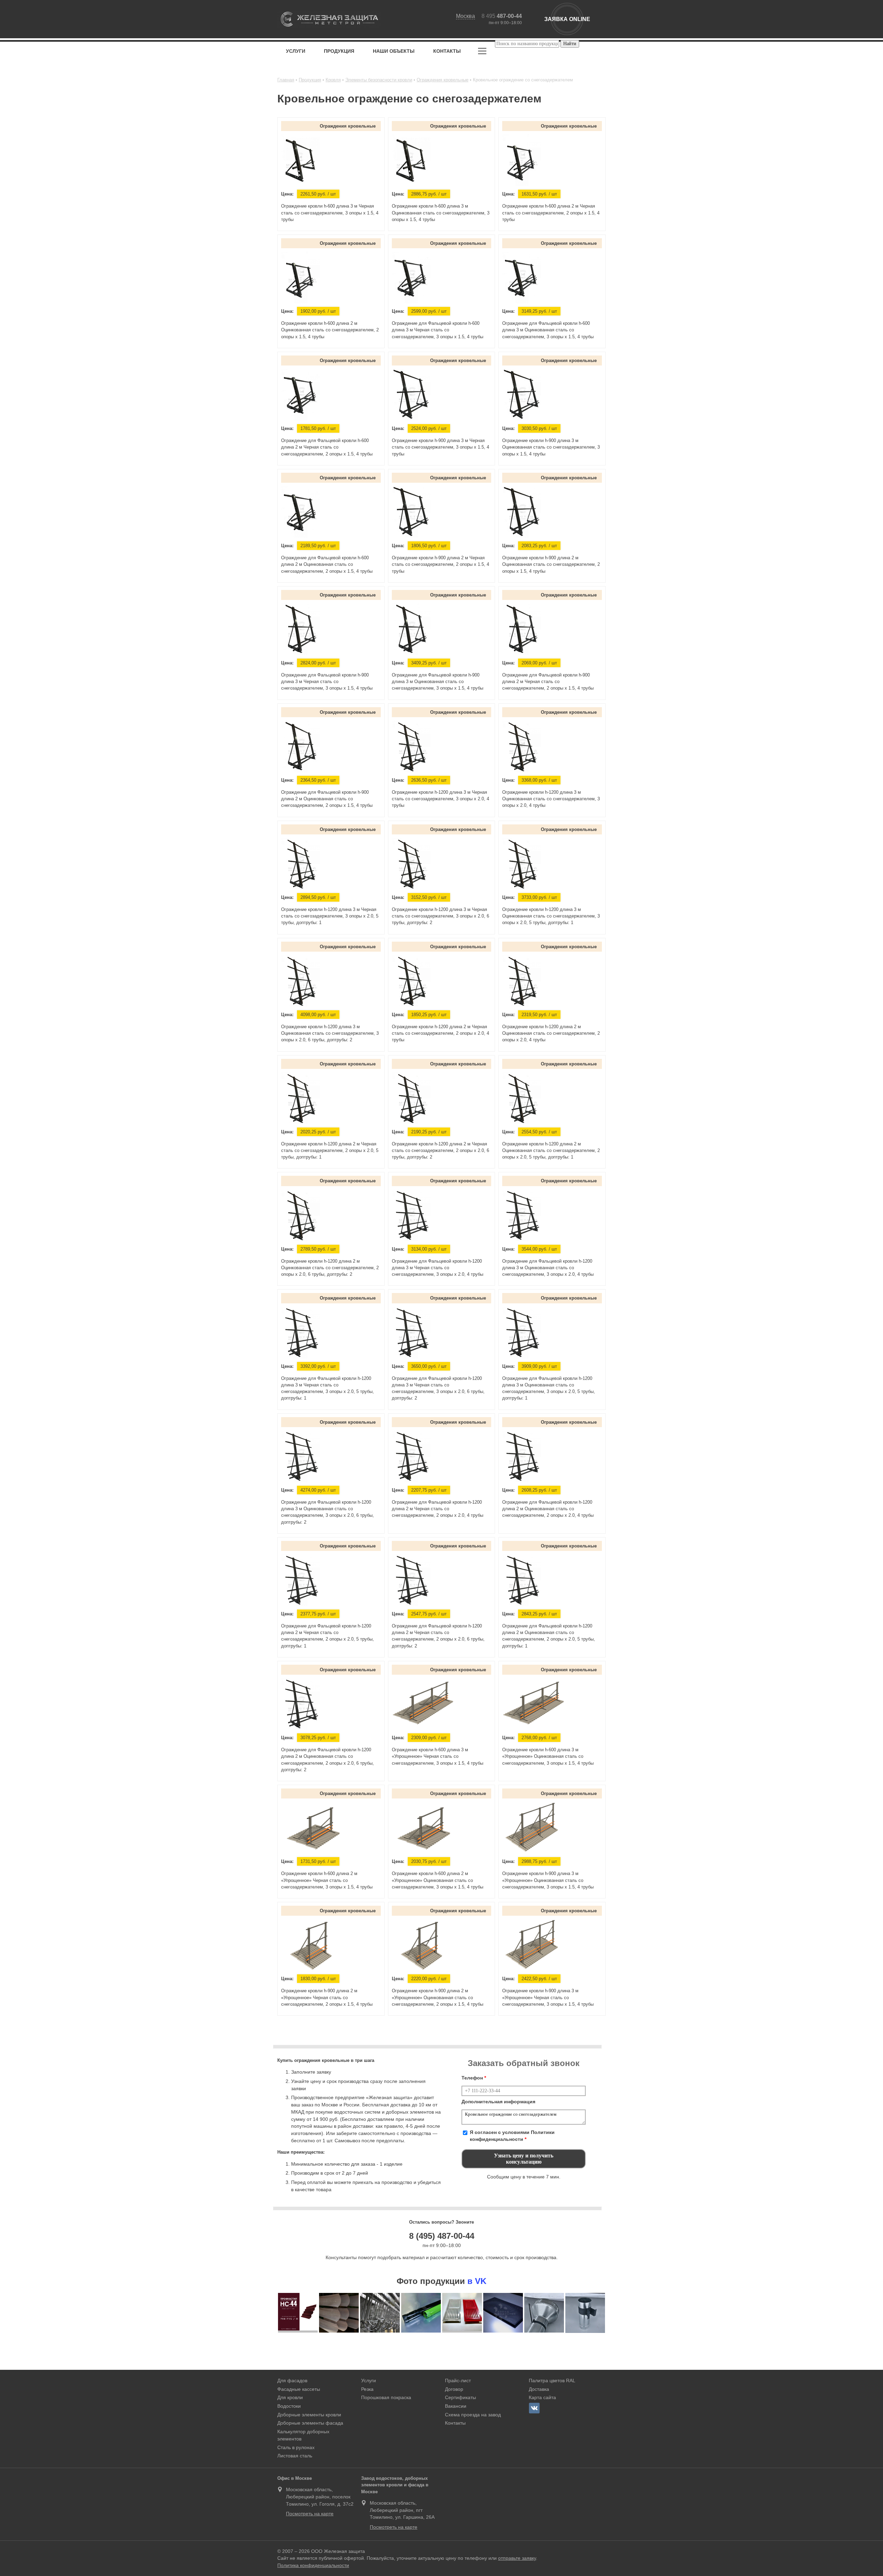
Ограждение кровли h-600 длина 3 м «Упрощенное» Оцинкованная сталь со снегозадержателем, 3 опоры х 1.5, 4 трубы (548, 1756)
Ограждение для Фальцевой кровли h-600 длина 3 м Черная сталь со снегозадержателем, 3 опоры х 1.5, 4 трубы (438, 330)
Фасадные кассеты (299, 2389)
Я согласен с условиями (512, 2136)
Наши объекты (394, 51)
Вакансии (456, 2406)
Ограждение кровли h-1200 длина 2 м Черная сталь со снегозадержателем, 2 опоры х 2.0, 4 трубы (440, 1033)
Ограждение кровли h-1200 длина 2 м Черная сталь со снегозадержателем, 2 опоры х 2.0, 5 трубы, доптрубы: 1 (330, 1150)
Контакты (447, 51)
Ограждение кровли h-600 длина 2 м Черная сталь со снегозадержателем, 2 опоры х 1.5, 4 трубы (551, 213)
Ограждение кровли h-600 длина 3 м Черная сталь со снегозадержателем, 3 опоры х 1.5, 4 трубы (330, 213)
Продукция (339, 51)
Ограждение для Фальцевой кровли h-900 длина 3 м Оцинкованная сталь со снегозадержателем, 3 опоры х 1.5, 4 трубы (438, 681)
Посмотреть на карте (310, 2514)
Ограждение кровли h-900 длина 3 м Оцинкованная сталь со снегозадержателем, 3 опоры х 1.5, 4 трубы (551, 447)
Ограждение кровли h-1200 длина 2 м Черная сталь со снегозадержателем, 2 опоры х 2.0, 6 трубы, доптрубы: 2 (440, 1150)
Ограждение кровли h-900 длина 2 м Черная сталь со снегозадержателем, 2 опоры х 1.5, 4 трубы (440, 564)
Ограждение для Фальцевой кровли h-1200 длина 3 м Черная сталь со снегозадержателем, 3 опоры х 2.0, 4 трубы (438, 1268)
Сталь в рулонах (296, 2447)
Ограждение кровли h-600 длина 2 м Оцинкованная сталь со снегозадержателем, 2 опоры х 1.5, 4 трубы (330, 330)
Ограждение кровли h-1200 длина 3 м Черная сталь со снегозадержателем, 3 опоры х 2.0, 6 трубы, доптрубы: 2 (440, 916)
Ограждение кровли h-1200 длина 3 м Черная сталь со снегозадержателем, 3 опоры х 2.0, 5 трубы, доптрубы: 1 (330, 916)
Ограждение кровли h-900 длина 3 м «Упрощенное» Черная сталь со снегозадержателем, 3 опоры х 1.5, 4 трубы (548, 1997)
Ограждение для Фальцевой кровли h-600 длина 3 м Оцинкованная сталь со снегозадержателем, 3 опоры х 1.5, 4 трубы (548, 330)
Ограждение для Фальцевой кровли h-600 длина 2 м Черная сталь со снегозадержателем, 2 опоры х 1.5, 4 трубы (327, 447)
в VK (477, 2281)
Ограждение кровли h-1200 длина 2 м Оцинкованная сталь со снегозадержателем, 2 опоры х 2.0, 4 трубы (551, 1033)
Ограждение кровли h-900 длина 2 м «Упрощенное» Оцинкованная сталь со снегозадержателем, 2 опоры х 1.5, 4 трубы (438, 1997)
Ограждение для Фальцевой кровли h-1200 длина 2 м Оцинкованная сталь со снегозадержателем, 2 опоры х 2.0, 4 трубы (548, 1509)
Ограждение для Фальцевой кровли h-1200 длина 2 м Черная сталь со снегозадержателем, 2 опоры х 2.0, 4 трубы (438, 1509)
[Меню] (482, 52)
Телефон (474, 2078)
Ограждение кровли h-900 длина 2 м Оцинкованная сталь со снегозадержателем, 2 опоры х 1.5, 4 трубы (551, 564)
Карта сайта (542, 2397)
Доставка (539, 2389)
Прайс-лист (458, 2380)
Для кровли (290, 2397)
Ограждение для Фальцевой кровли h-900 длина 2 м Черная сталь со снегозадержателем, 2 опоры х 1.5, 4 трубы (548, 681)
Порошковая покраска (386, 2397)
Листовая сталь (295, 2456)
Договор (454, 2389)
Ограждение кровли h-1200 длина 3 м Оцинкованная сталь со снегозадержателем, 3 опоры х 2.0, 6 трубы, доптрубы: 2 (330, 1033)
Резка (367, 2389)
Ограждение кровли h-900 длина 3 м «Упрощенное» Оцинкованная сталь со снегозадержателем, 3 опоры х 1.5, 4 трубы (548, 1880)
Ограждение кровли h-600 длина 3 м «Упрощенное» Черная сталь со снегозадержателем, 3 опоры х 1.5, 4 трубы (438, 1756)
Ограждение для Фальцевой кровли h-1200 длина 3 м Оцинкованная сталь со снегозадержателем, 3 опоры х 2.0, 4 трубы (548, 1268)
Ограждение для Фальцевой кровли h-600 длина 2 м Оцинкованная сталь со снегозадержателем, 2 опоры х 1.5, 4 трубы (327, 564)
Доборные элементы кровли (309, 2415)
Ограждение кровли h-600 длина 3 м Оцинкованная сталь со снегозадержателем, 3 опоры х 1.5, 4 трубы (441, 213)
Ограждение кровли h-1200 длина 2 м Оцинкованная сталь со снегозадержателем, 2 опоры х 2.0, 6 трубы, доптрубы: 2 (330, 1268)
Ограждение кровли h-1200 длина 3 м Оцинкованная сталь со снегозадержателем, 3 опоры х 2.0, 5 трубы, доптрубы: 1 (551, 916)
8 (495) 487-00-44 (442, 2236)
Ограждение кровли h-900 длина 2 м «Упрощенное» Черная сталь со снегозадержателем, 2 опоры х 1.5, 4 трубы (327, 1997)
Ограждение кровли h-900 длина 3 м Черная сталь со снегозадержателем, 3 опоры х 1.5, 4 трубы (440, 447)
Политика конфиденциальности (313, 2565)
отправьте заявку (517, 2558)
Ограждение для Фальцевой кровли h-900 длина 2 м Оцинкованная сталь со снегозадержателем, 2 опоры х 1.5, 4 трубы (327, 799)
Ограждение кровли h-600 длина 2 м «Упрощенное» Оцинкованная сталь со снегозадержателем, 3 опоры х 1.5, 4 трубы (438, 1880)
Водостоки (289, 2406)
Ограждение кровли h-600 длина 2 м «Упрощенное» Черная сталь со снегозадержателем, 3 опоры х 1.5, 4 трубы (327, 1880)
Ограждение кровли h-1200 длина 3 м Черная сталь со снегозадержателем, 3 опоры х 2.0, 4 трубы (440, 799)
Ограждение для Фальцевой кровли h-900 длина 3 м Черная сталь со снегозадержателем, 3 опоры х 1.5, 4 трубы (327, 681)
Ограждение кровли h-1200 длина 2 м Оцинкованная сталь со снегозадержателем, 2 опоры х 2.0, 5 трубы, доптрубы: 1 (551, 1150)
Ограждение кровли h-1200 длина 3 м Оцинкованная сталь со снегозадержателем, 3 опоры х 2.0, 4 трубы (551, 799)
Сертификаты (460, 2397)
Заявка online (567, 19)
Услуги (296, 51)
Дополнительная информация (498, 2102)
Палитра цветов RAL (552, 2380)
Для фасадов (292, 2380)
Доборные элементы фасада (310, 2423)
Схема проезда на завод (473, 2415)
